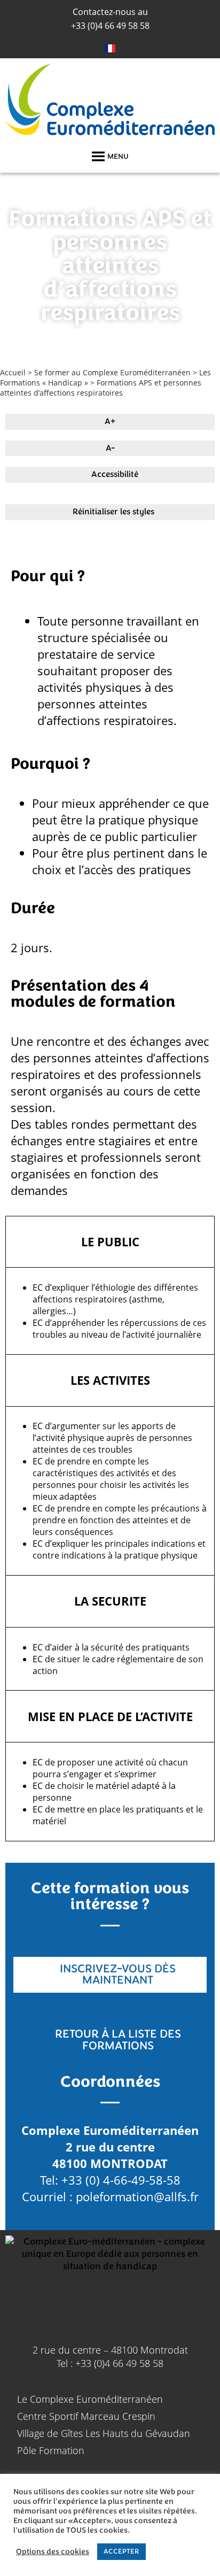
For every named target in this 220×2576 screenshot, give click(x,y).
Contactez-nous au (110, 12)
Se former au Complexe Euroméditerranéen (112, 372)
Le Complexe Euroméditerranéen (90, 2399)
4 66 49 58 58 (110, 26)
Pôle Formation (51, 2450)
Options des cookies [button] (53, 2552)
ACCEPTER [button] (121, 2551)
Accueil (13, 372)
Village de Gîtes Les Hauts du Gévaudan (104, 2433)
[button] (118, 157)
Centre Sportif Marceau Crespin (86, 2416)
